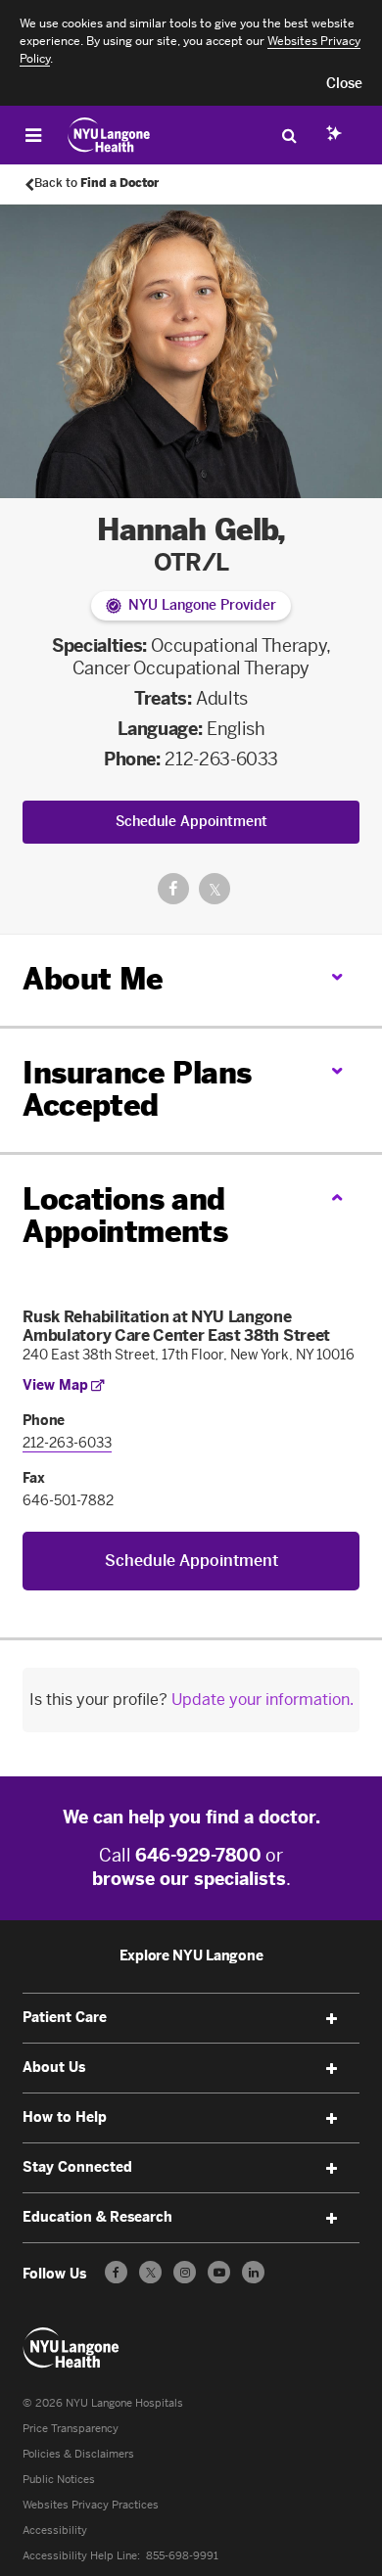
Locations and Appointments (125, 1216)
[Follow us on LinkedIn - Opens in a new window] (253, 2272)
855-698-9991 (182, 2556)
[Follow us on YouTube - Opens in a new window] (219, 2272)
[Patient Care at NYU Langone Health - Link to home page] (109, 135)
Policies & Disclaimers (78, 2454)
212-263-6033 (221, 759)
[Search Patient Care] (289, 135)
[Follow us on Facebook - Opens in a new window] (116, 2272)
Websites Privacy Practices (91, 2505)
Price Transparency (71, 2429)
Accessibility (55, 2530)
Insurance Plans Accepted (137, 1090)
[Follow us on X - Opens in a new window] (150, 2272)
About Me (93, 980)
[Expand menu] (332, 2019)
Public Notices (59, 2480)
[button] (344, 84)
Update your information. (263, 1700)
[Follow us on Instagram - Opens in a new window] (185, 2272)
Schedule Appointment (191, 822)
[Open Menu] (33, 135)
